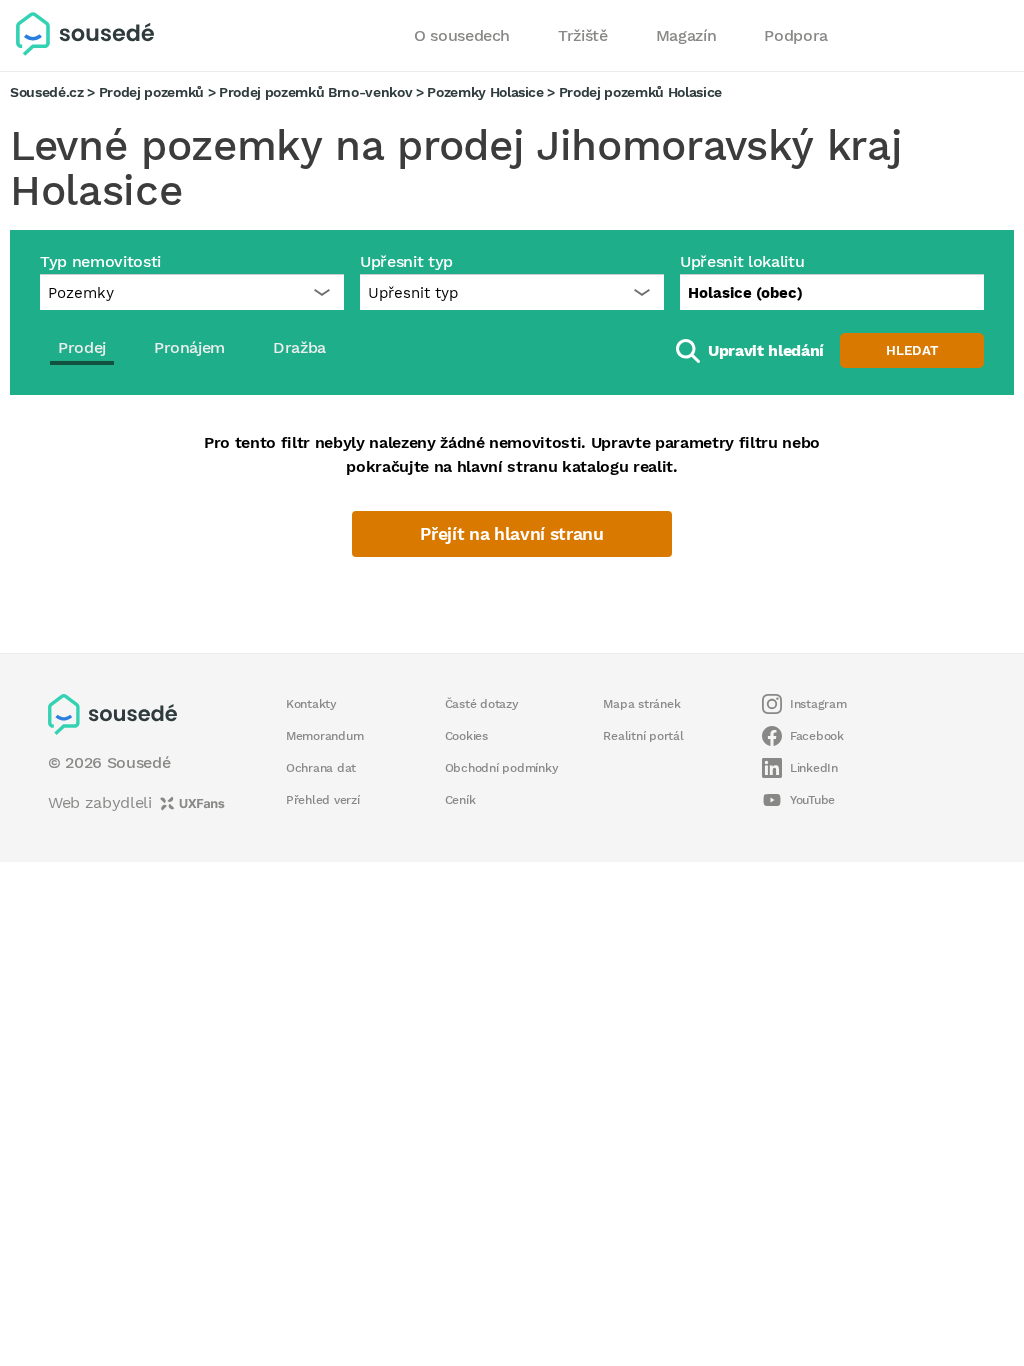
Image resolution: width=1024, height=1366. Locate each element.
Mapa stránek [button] (641, 704)
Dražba (299, 347)
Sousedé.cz (47, 92)
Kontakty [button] (311, 704)
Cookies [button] (466, 736)
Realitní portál (643, 736)
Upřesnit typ (406, 261)
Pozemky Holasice (485, 92)
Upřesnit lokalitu (742, 261)
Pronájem (189, 347)
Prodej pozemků (151, 92)
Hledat (912, 350)
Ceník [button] (460, 800)
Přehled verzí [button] (323, 800)
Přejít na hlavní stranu (511, 534)
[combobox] (832, 292)
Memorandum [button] (324, 736)
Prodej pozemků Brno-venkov (315, 92)
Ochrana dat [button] (321, 768)
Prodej (82, 347)
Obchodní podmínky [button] (502, 768)
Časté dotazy (482, 704)
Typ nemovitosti (100, 261)
